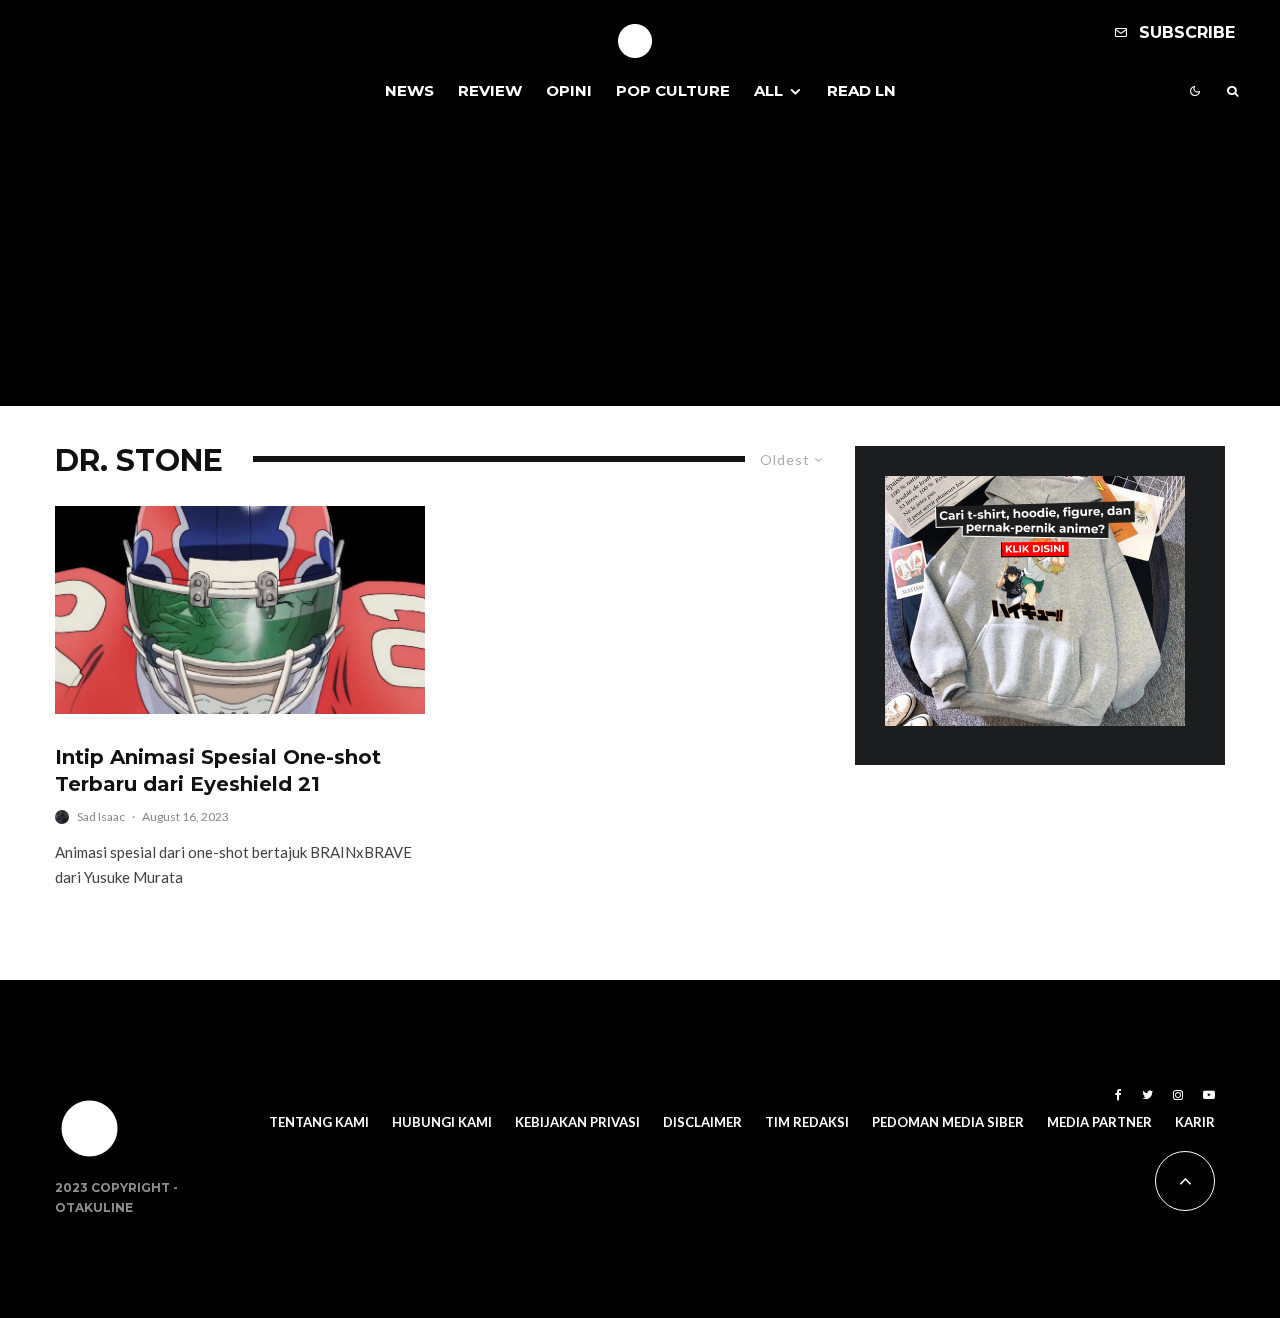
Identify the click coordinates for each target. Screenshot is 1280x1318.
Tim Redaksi (807, 1122)
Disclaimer (702, 1122)
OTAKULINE (94, 1207)
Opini (569, 90)
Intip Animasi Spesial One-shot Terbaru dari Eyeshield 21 (218, 770)
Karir (1195, 1122)
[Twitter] (1147, 1095)
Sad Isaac (101, 816)
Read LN (861, 90)
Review (490, 90)
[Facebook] (1118, 1095)
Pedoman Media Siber (948, 1122)
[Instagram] (1178, 1095)
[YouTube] (1209, 1095)
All (768, 90)
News (409, 90)
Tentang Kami (319, 1122)
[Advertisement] (640, 266)
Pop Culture (673, 90)
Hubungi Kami (442, 1122)
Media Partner (1099, 1122)
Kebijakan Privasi (577, 1122)
